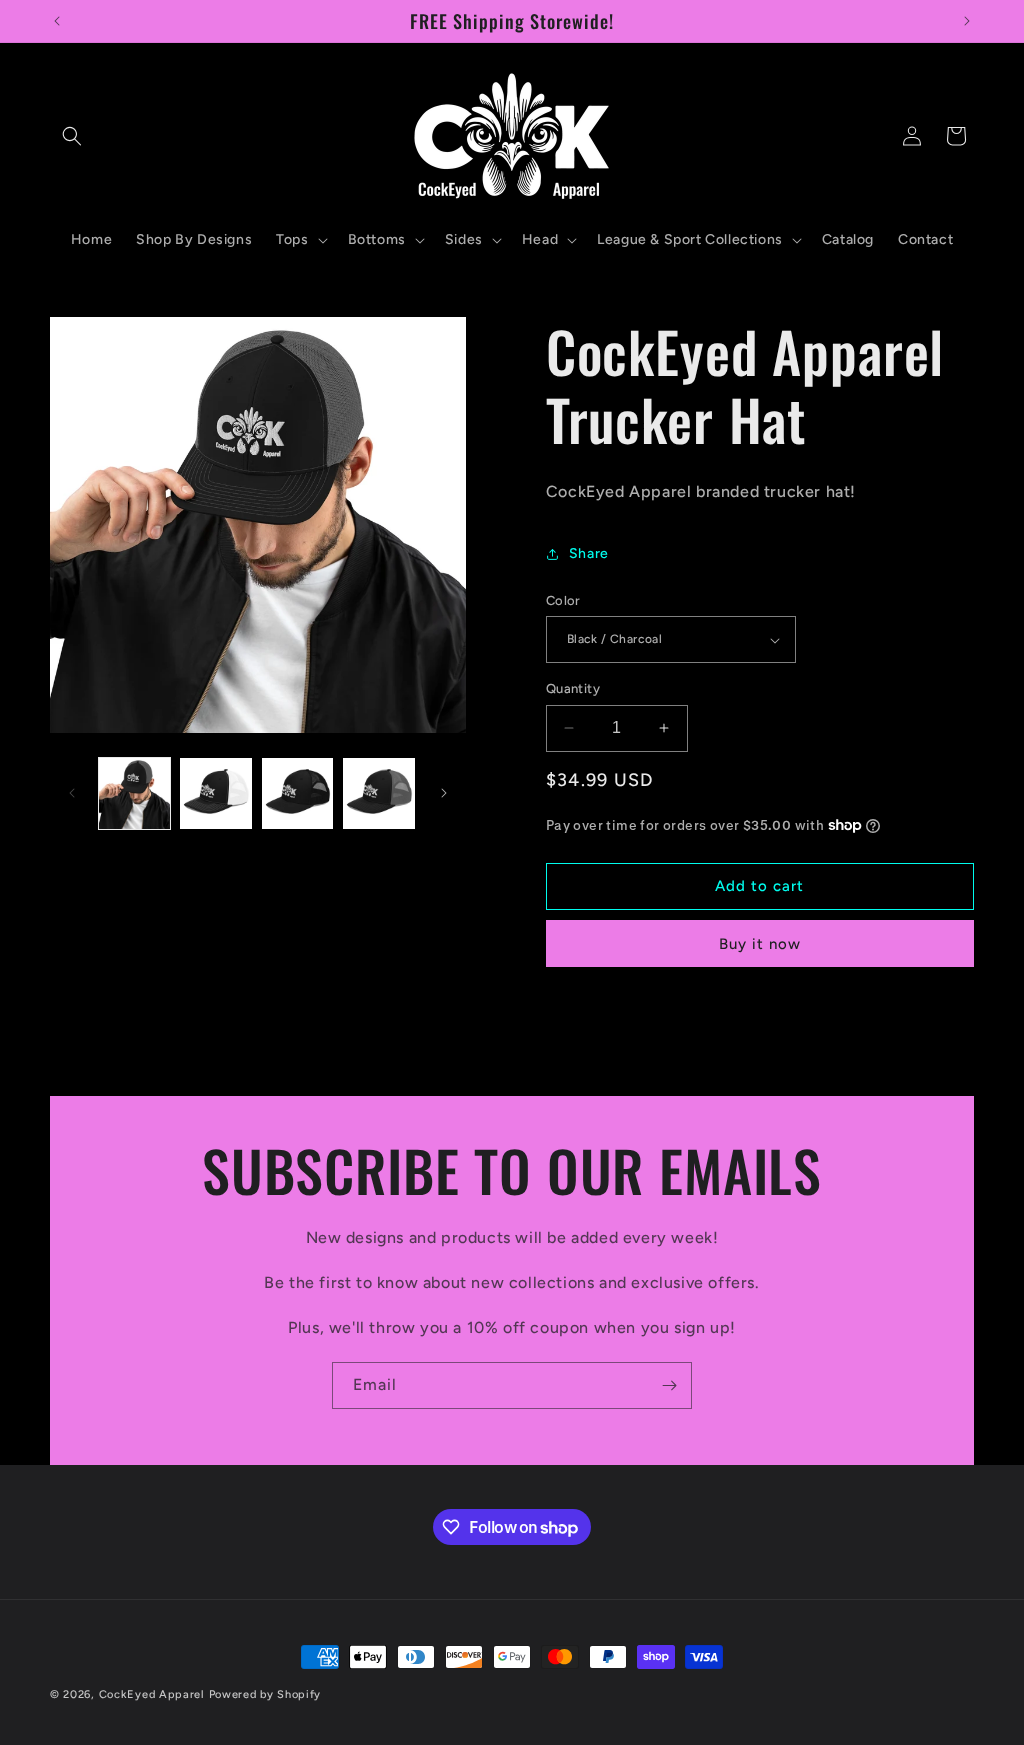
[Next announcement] (967, 21)
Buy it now (760, 944)
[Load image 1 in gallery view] (134, 793)
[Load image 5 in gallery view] (378, 793)
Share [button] (589, 553)
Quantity (573, 688)
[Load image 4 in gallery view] (297, 793)
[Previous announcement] (57, 21)
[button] (72, 136)
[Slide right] (444, 793)
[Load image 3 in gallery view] (215, 793)
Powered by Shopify (265, 1694)
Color (563, 600)
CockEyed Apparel (154, 1694)
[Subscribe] (669, 1385)
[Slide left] (72, 793)
